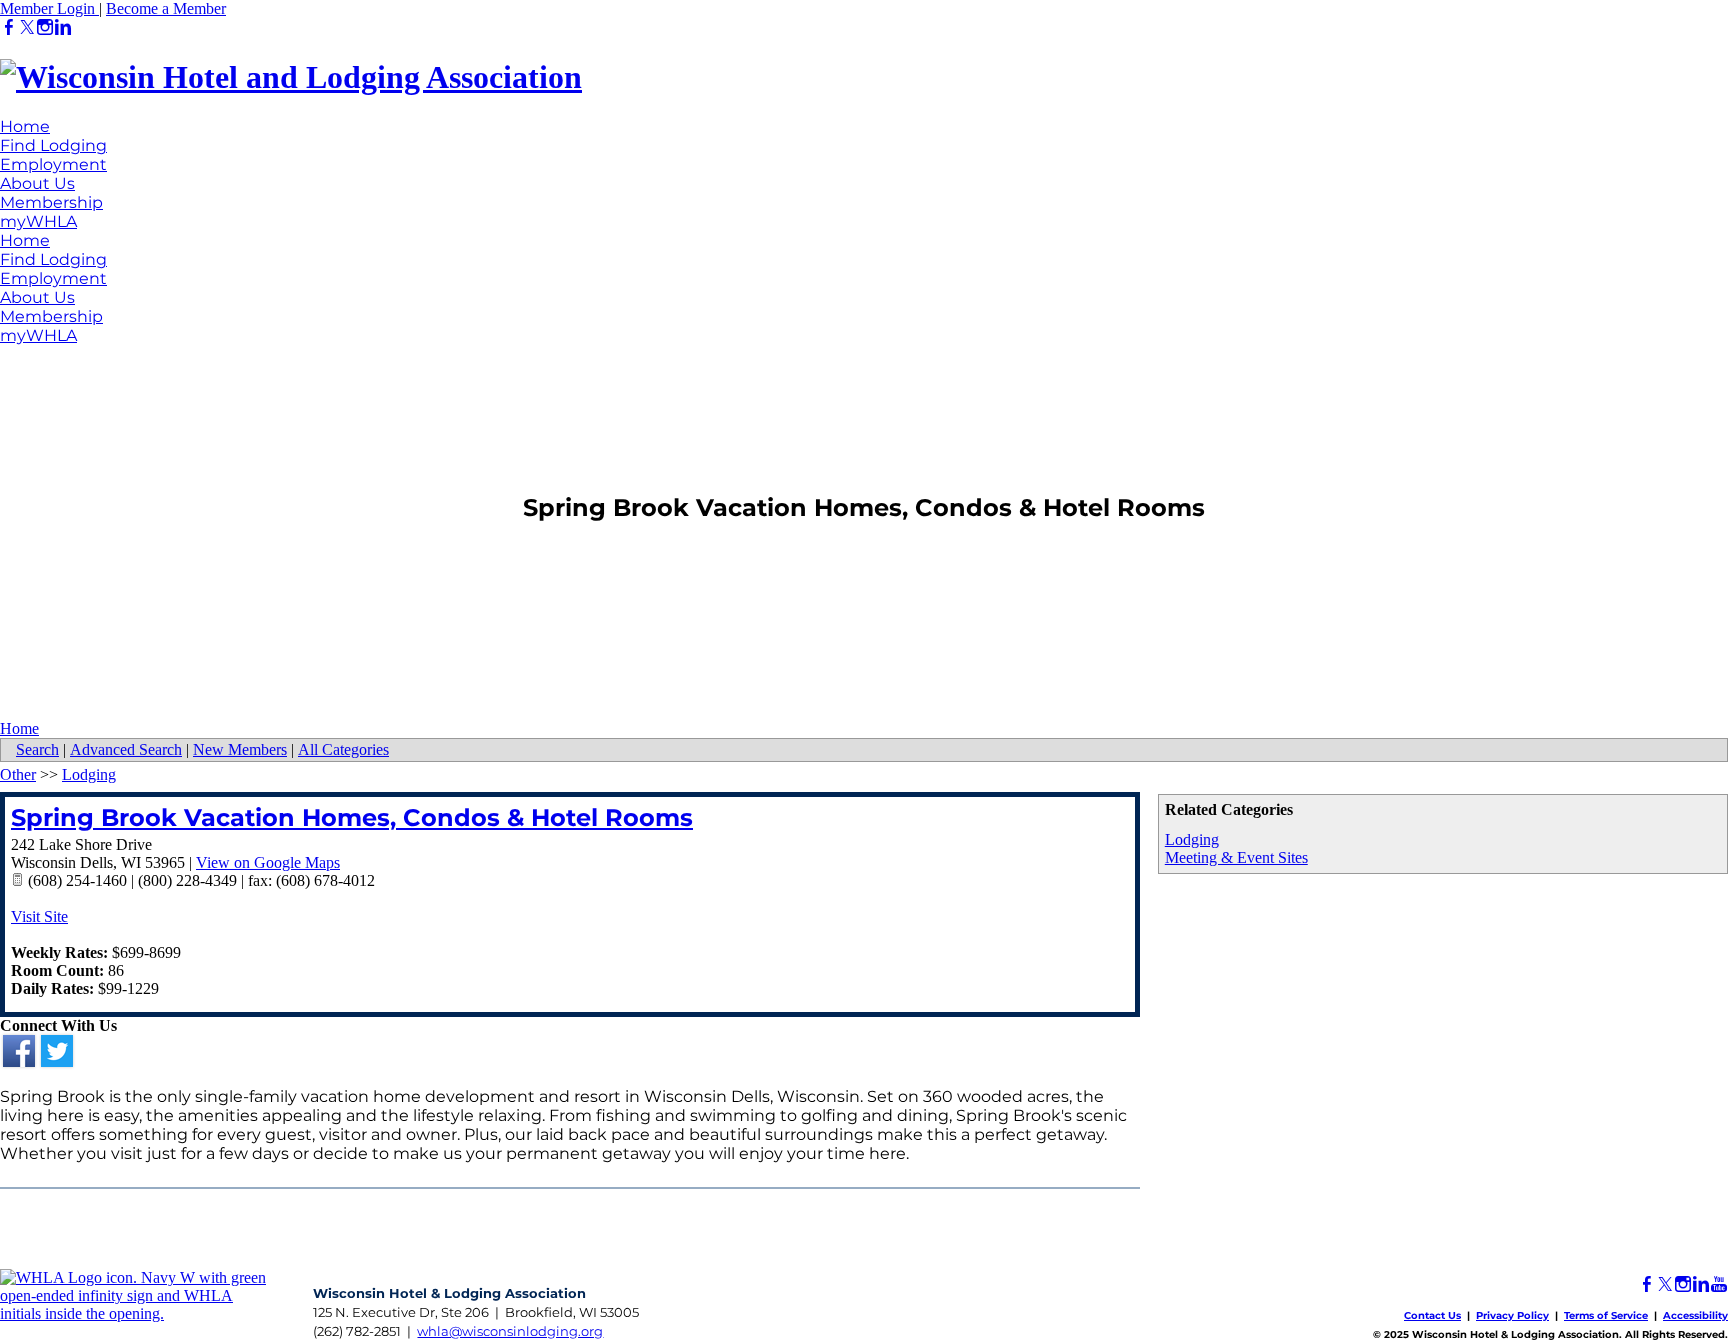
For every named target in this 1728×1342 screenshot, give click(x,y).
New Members (240, 749)
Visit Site (39, 916)
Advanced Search (126, 749)
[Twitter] (27, 27)
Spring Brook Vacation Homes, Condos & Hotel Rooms (352, 817)
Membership (51, 202)
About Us (37, 183)
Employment (53, 164)
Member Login (49, 8)
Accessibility (1695, 1315)
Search (37, 749)
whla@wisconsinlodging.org (510, 1331)
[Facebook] (9, 27)
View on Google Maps (268, 862)
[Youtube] (1719, 1284)
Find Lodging (53, 145)
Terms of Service (1606, 1315)
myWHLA (38, 221)
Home (25, 126)
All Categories (343, 749)
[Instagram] (45, 27)
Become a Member (166, 8)
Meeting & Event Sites (1236, 857)
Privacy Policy (1512, 1315)
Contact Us (1432, 1315)
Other (18, 774)
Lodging (1192, 839)
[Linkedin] (63, 27)
